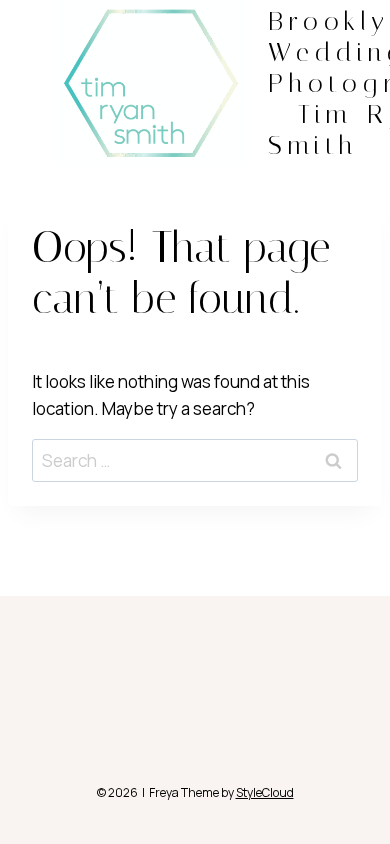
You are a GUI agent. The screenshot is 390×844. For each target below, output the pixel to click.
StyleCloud (265, 792)
